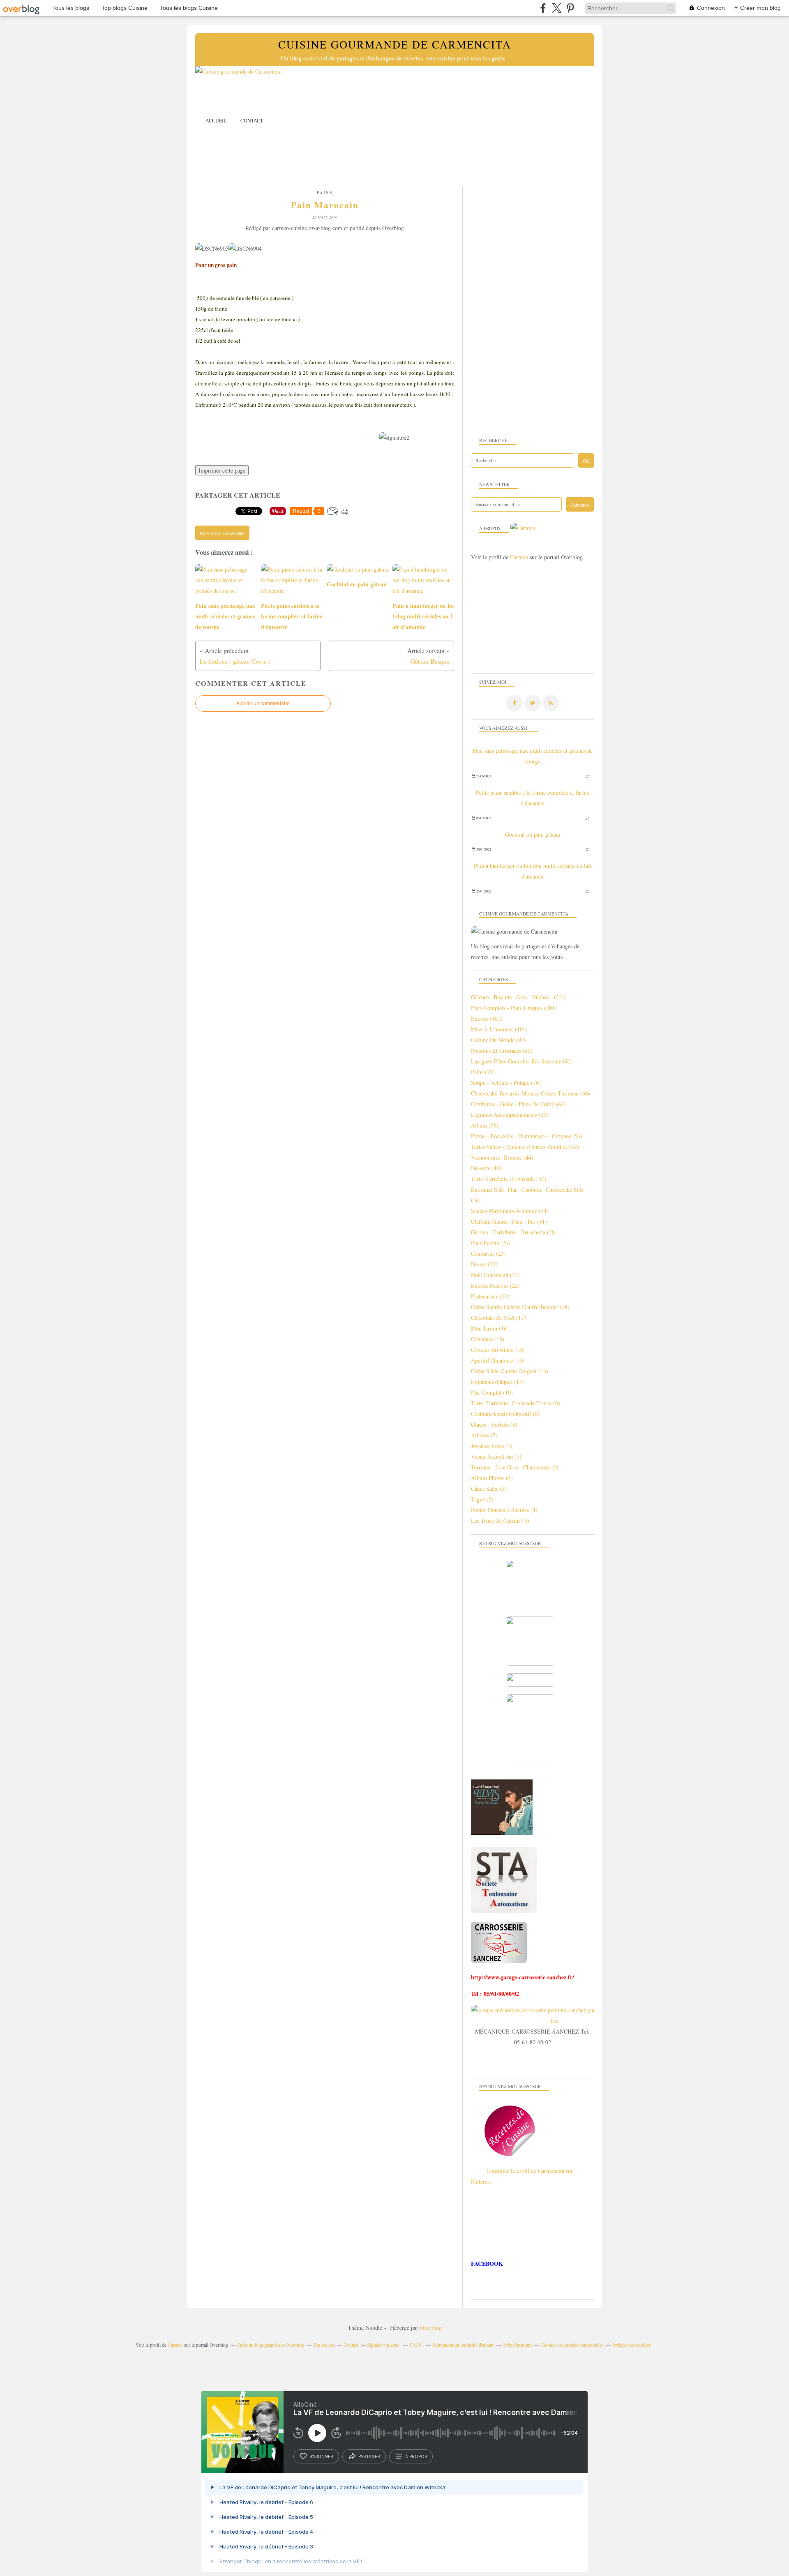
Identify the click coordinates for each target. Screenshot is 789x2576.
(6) (515, 1467)
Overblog (431, 2328)
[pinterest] (570, 8)
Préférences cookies (632, 2345)
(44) (502, 1157)
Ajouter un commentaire (263, 703)
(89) (502, 1050)
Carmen (519, 557)
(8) (505, 1414)
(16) (490, 1328)
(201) (514, 1008)
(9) (516, 1403)
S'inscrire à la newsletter (222, 533)
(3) (500, 1521)
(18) (520, 1307)
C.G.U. (416, 2345)
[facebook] (543, 8)
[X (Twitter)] (557, 8)
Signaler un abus (384, 2345)
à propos (416, 2456)
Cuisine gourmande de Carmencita (395, 44)
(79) (483, 1072)
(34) (510, 1211)
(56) (485, 1125)
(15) (488, 1339)
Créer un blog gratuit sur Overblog (270, 2345)
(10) (492, 1392)
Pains (325, 192)
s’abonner (321, 2456)
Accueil (216, 120)
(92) (498, 1040)
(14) (498, 1350)
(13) (498, 1360)
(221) (519, 997)
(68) (531, 1093)
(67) (518, 1104)
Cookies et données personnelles (572, 2345)
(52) (525, 1147)
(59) (510, 1115)
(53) (527, 1136)
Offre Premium (517, 2345)
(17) (498, 1318)
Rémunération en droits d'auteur (463, 2345)
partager (369, 2456)
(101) (487, 1018)
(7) (484, 1435)
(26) (491, 1243)
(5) (492, 1478)
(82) (522, 1061)
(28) (514, 1232)
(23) (488, 1253)
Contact (252, 120)
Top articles (324, 2345)
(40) (486, 1168)
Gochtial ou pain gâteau (533, 834)
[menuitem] (216, 121)
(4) (504, 1510)
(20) (490, 1296)
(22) (495, 1286)
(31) (509, 1221)
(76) (506, 1083)
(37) (509, 1179)
